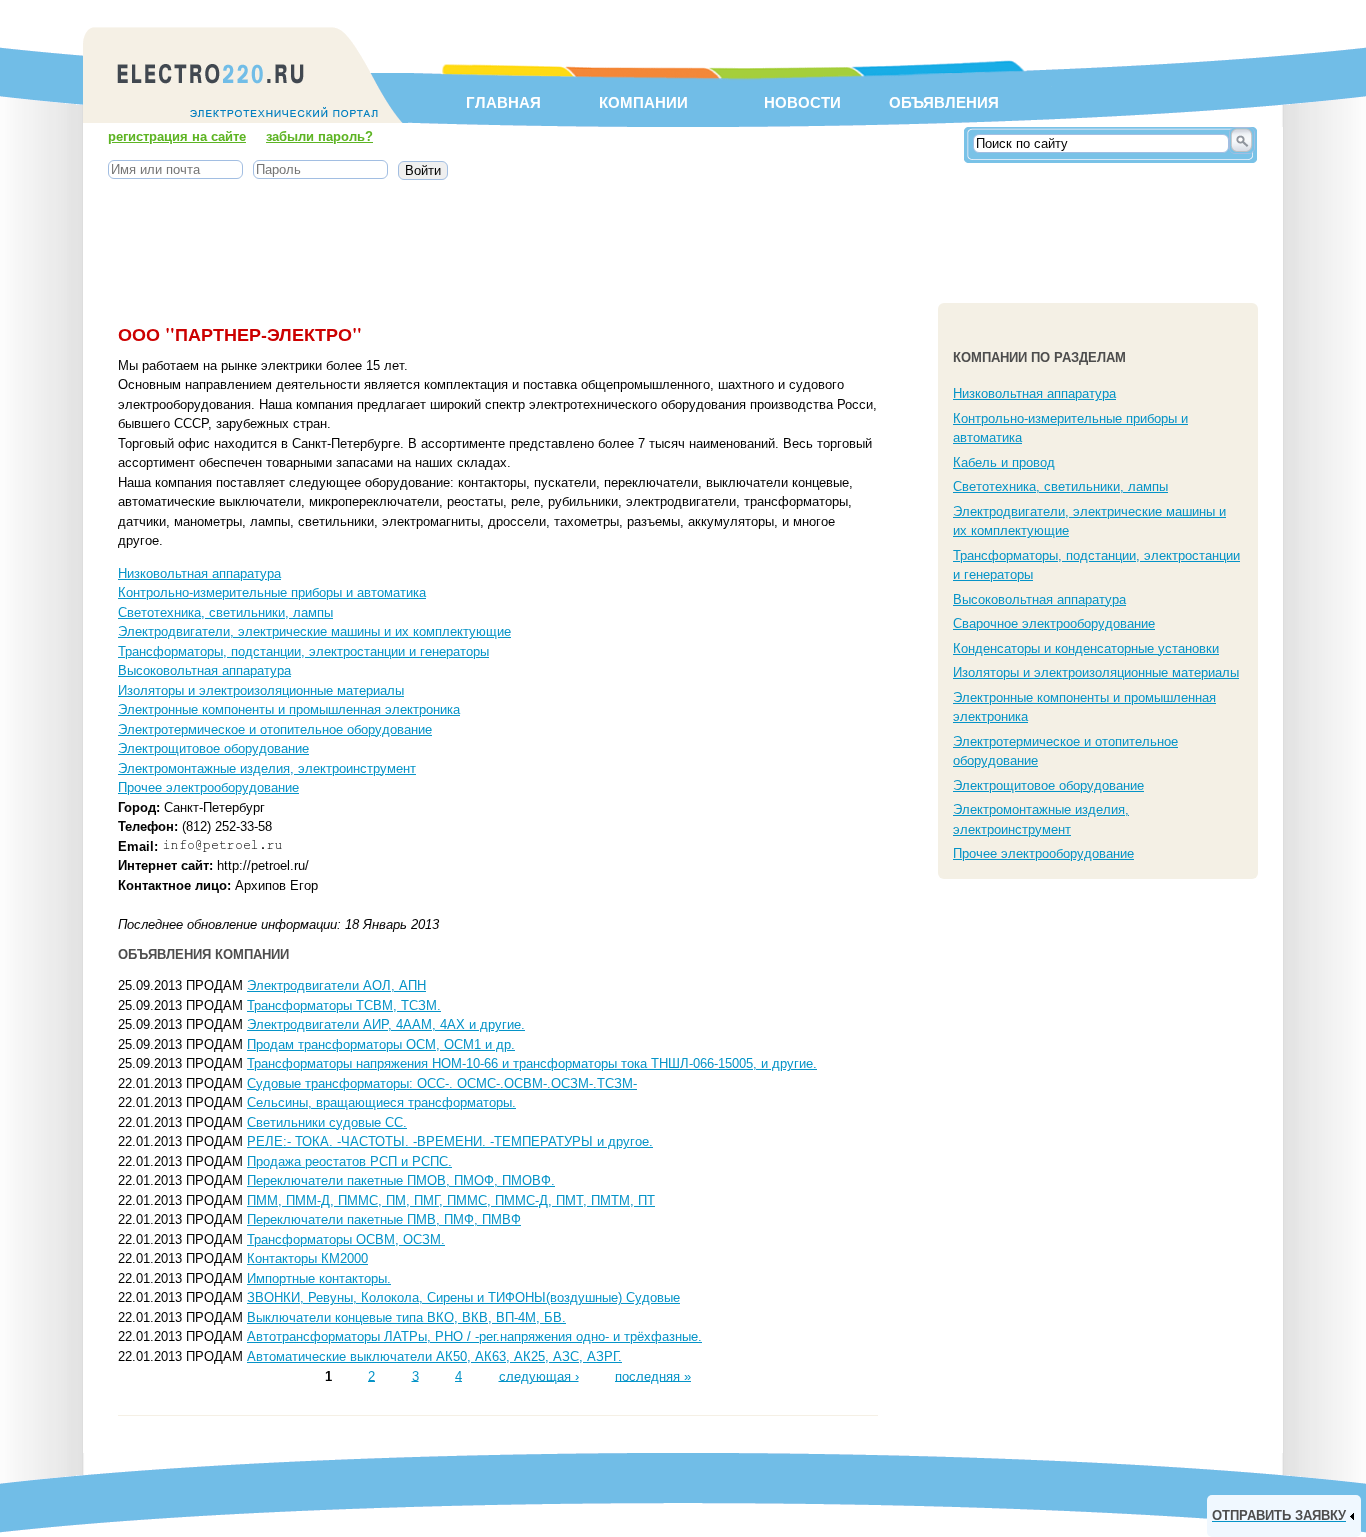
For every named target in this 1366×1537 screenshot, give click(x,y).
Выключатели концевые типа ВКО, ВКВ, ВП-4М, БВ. (406, 1317)
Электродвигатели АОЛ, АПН (336, 985)
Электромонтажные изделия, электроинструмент (267, 768)
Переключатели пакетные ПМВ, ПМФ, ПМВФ (384, 1219)
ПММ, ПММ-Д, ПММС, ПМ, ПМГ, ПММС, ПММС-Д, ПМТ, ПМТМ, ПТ (451, 1200)
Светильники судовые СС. (327, 1122)
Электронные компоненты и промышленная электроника (289, 709)
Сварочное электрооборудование (1054, 623)
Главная (503, 102)
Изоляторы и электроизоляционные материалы (261, 690)
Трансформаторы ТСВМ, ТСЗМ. (344, 1005)
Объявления (943, 102)
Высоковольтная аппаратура (204, 670)
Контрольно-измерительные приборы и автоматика (272, 592)
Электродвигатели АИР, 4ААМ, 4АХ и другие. (386, 1024)
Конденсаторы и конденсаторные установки (1086, 648)
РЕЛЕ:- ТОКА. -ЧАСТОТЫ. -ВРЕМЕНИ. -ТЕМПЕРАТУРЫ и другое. (450, 1141)
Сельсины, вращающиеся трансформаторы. (381, 1102)
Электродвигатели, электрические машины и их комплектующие (314, 631)
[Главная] (245, 125)
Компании (643, 102)
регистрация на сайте (177, 136)
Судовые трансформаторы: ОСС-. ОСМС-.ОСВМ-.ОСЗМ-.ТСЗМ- (442, 1083)
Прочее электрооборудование (208, 787)
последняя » (653, 1375)
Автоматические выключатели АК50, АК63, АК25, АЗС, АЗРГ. (434, 1356)
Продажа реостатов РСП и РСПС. (349, 1161)
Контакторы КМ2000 (307, 1258)
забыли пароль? (319, 136)
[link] (1284, 1516)
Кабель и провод (1004, 462)
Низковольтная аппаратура (199, 573)
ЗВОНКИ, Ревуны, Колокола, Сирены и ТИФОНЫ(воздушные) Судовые (463, 1297)
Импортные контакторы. (319, 1278)
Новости (802, 102)
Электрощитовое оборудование (213, 748)
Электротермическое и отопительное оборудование (275, 729)
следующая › (539, 1375)
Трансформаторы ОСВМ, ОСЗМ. (346, 1239)
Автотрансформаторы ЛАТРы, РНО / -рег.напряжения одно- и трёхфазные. (474, 1336)
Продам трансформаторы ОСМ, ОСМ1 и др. (381, 1044)
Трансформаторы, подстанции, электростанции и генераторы (303, 651)
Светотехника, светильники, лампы (225, 612)
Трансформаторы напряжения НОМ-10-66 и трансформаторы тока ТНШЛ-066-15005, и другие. (532, 1063)
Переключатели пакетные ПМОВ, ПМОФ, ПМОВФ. (401, 1180)
